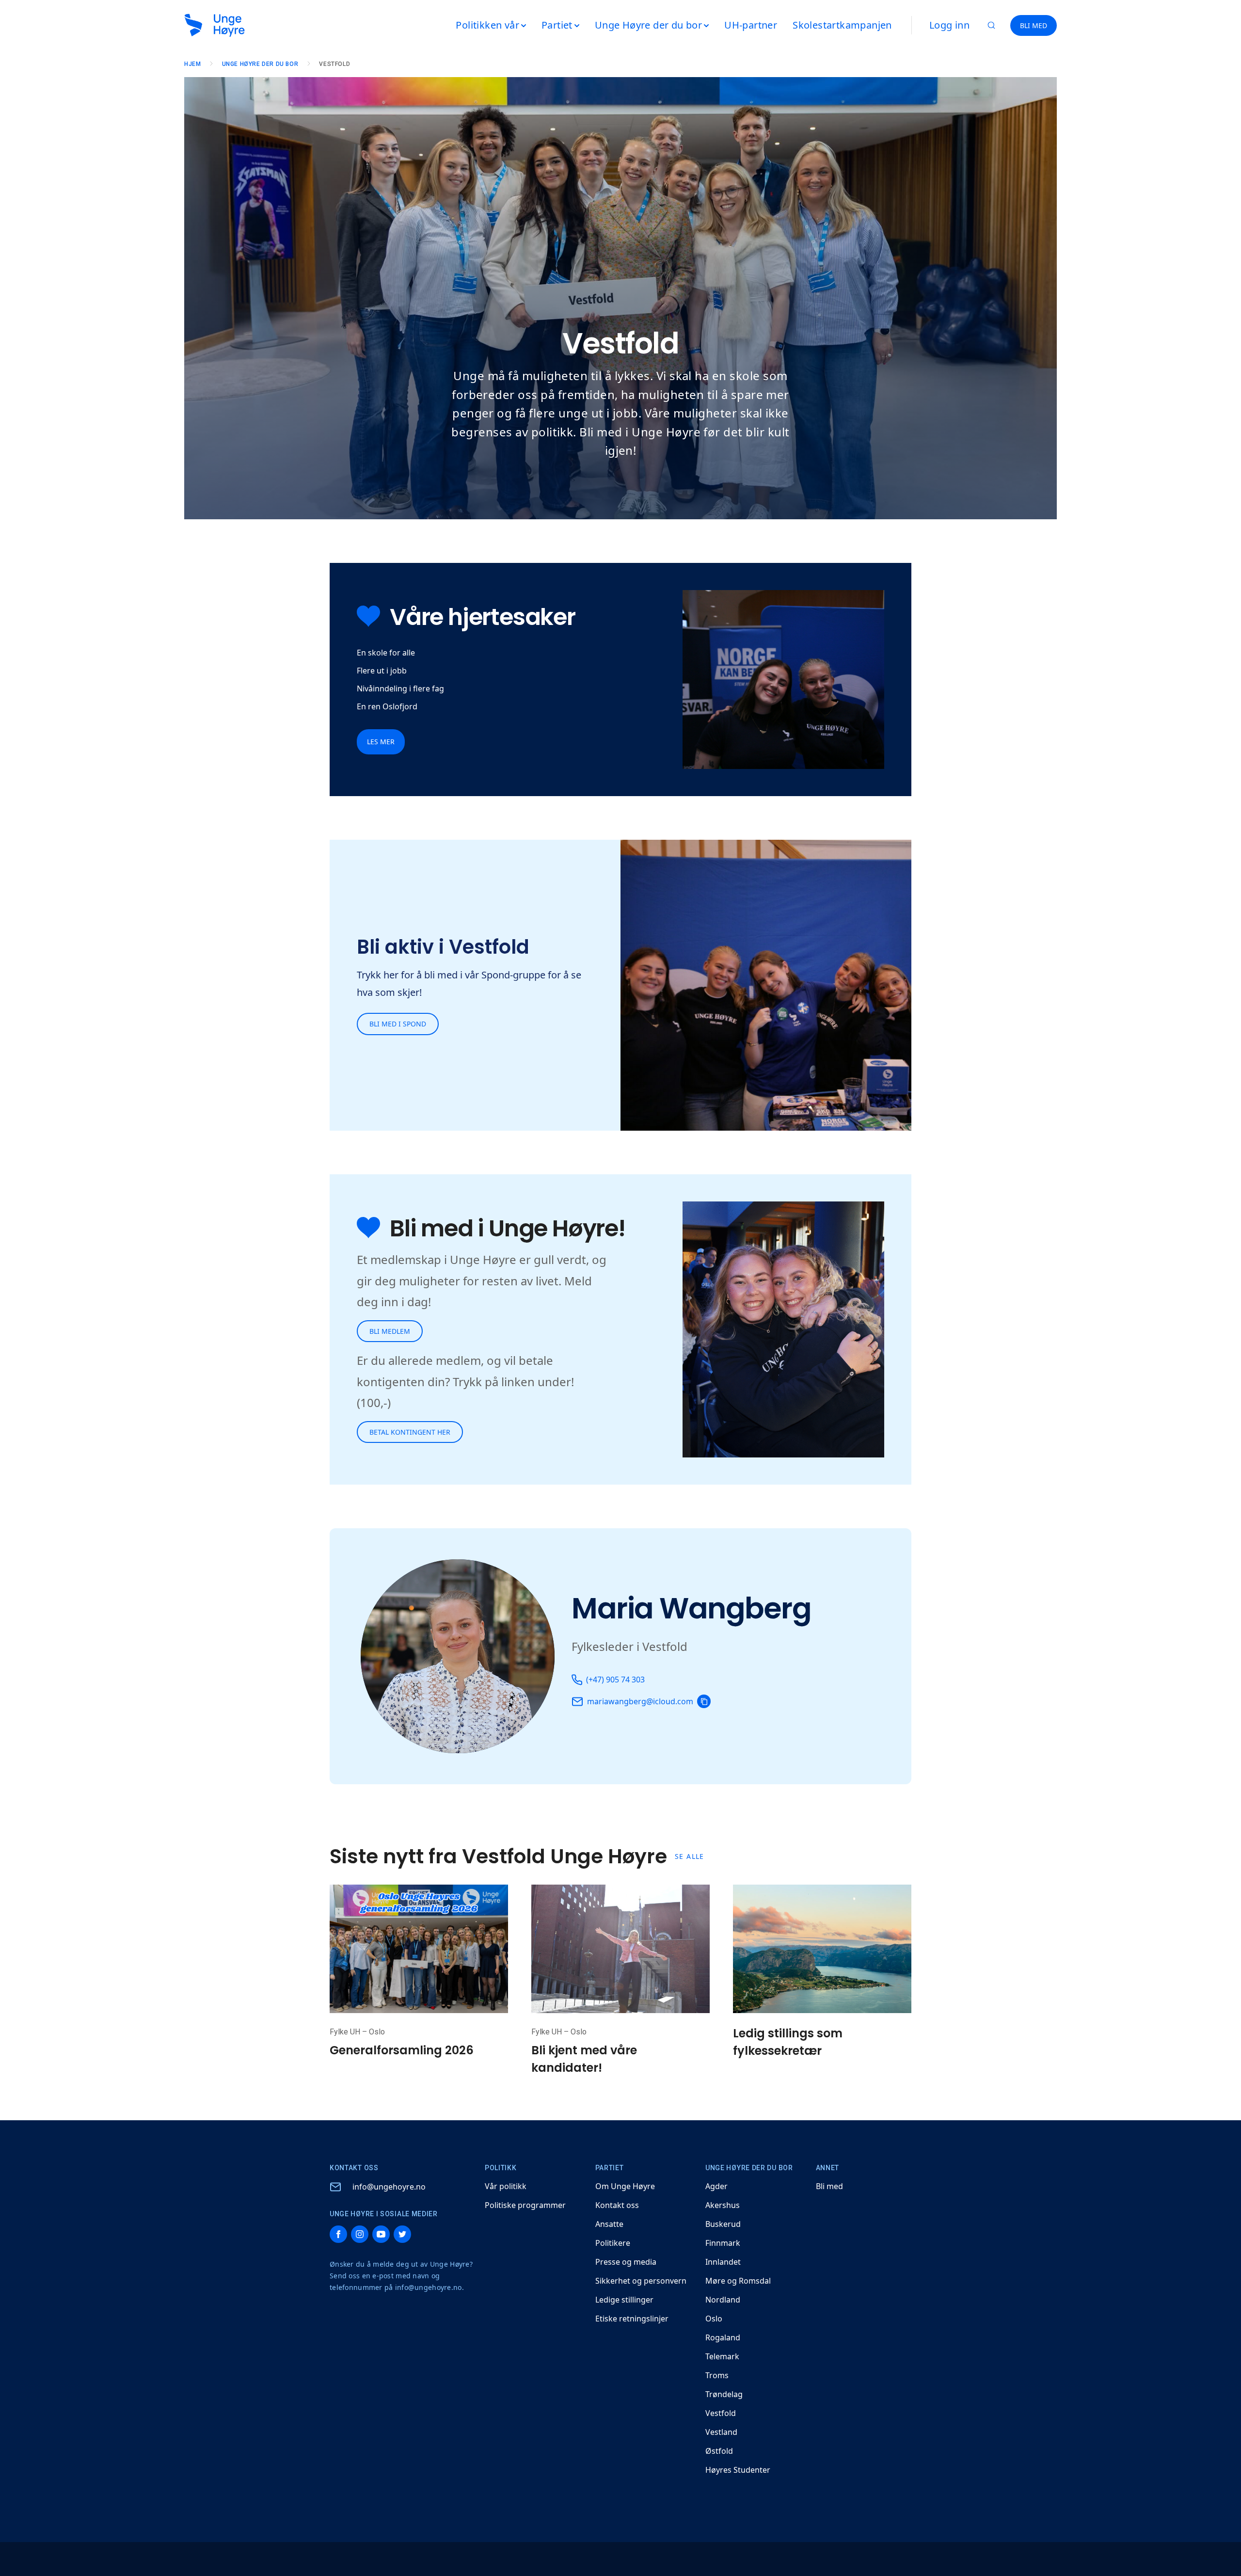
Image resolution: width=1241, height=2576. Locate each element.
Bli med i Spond (398, 1024)
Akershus (723, 2205)
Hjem (192, 64)
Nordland (723, 2300)
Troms (717, 2375)
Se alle (690, 1856)
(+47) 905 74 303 (615, 1680)
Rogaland (723, 2337)
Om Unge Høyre (625, 2186)
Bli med (829, 2186)
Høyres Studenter (738, 2470)
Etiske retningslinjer (632, 2319)
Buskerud (723, 2224)
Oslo (714, 2319)
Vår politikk (506, 2186)
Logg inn (949, 25)
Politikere (613, 2243)
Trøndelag (724, 2394)
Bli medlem (390, 1331)
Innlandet (723, 2262)
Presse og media (626, 2262)
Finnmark (723, 2243)
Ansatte (609, 2224)
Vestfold (721, 2413)
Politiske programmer (525, 2205)
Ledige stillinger (624, 2300)
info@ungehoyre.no (389, 2187)
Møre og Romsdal (738, 2281)
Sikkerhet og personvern (641, 2281)
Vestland (721, 2432)
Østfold (719, 2451)
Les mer (381, 742)
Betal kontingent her (410, 1432)
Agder (716, 2186)
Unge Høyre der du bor (260, 64)
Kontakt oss (617, 2205)
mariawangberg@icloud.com (640, 1701)
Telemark (722, 2356)
